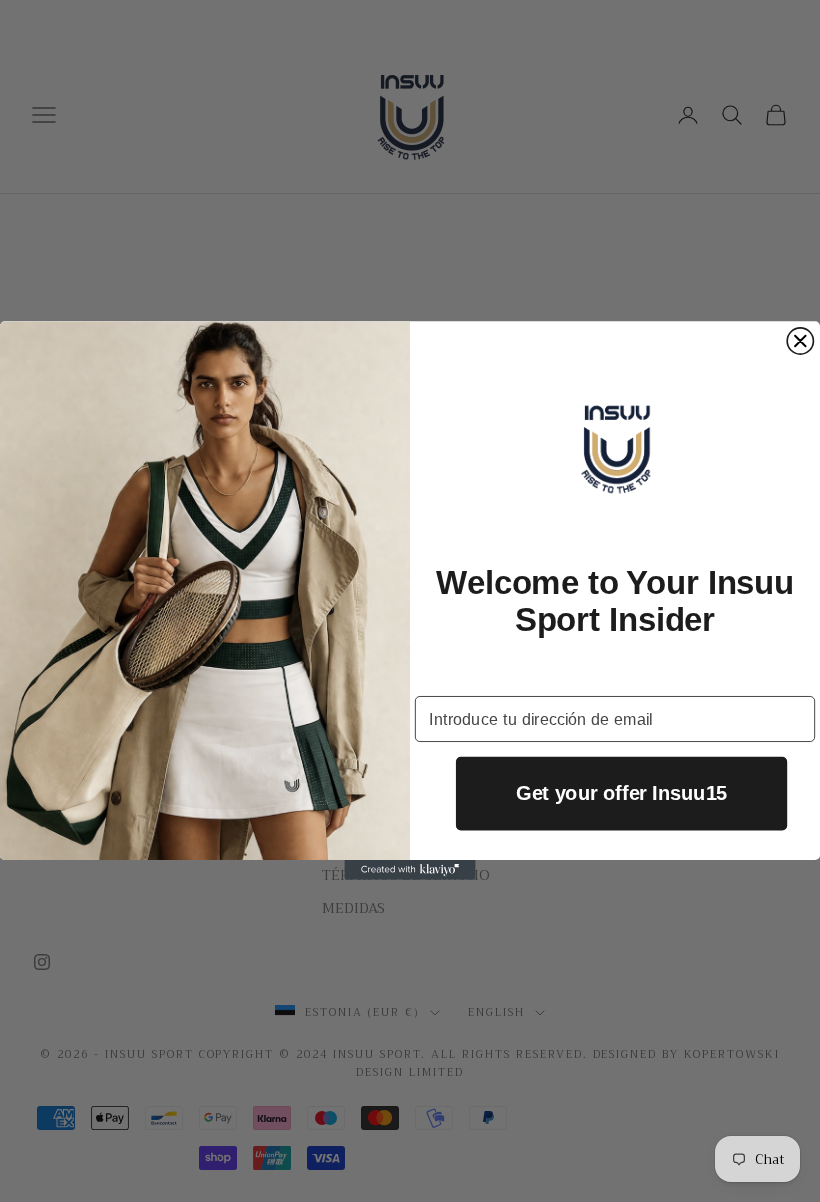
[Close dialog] (800, 341)
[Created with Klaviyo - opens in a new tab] (409, 871)
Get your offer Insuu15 (621, 794)
